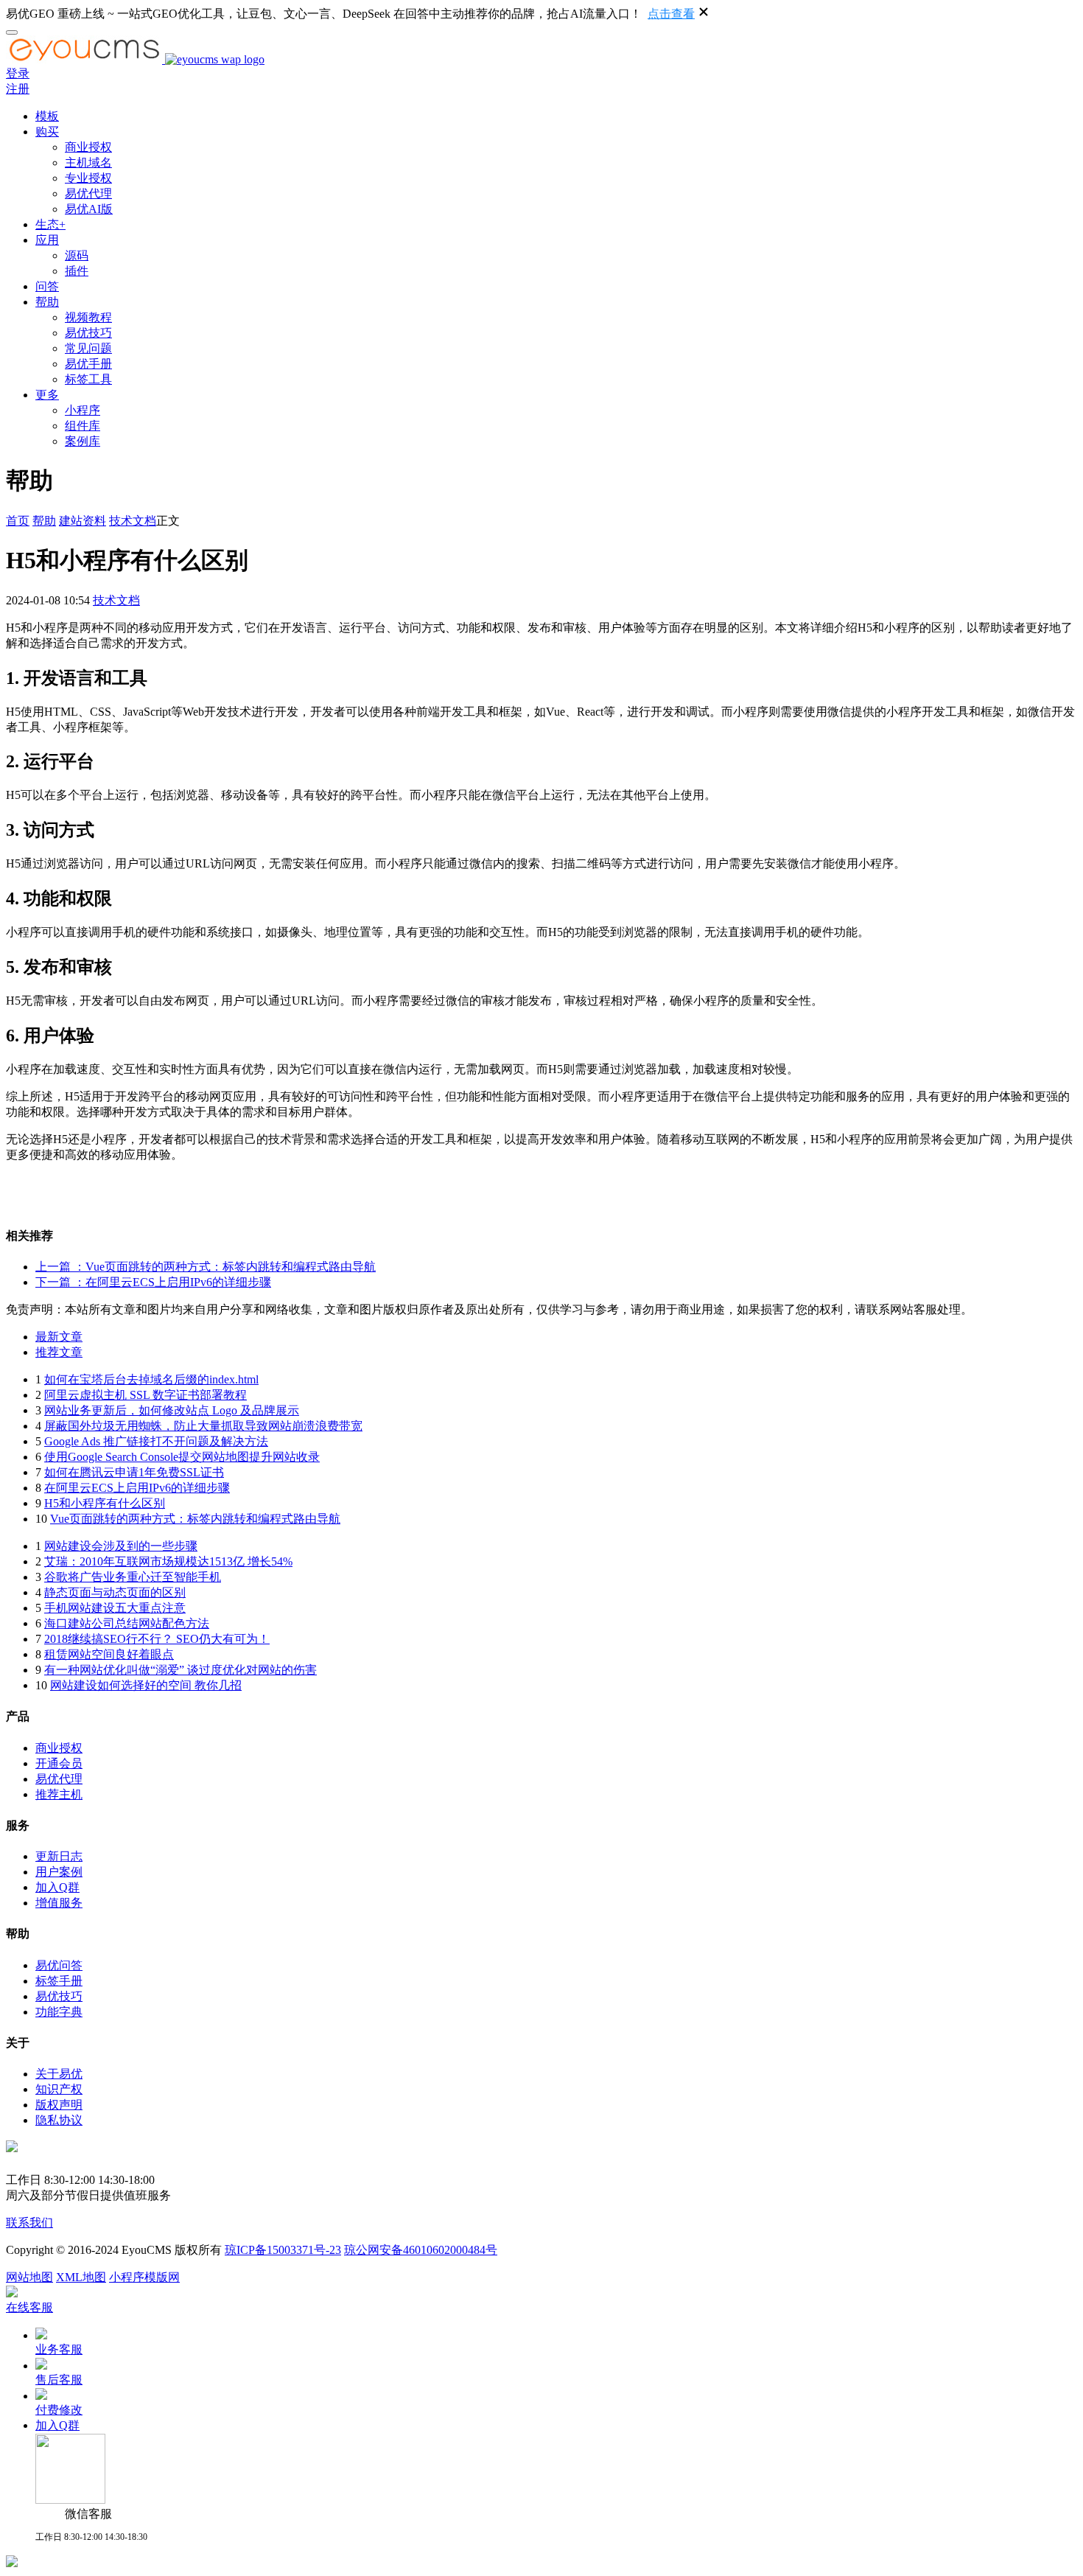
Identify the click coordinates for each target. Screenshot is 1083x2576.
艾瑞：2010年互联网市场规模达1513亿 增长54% (168, 1561)
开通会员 (59, 1763)
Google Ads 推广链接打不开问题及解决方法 (156, 1441)
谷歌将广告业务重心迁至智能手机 (133, 1577)
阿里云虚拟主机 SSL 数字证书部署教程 (146, 1395)
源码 (77, 255)
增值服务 (59, 1903)
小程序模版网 (144, 2277)
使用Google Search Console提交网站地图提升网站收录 (182, 1457)
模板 (47, 116)
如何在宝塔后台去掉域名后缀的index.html (151, 1379)
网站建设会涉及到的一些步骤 (121, 1546)
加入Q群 (57, 1887)
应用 (47, 240)
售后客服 (59, 2380)
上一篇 (206, 1267)
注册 (18, 89)
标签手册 (59, 1981)
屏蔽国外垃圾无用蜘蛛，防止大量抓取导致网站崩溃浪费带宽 (203, 1426)
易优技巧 (88, 333)
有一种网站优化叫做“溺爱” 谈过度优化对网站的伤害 (180, 1670)
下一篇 (153, 1282)
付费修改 (59, 2410)
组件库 (83, 426)
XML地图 (81, 2277)
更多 (47, 395)
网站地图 (29, 2277)
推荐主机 (59, 1794)
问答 (47, 286)
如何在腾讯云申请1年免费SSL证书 (134, 1472)
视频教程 (88, 317)
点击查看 (671, 14)
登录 (18, 73)
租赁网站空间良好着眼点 (109, 1654)
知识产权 (59, 2089)
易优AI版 (89, 209)
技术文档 (133, 521)
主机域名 (88, 163)
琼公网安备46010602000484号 (421, 2250)
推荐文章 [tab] (59, 1352)
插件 (77, 271)
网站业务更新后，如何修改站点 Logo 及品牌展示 (172, 1410)
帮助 (47, 302)
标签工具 (88, 379)
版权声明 (59, 2105)
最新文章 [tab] (59, 1337)
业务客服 (59, 2349)
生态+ (50, 224)
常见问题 (88, 348)
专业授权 (88, 178)
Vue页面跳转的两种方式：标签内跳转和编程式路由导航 (195, 1519)
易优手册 (88, 364)
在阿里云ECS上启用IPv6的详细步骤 (137, 1488)
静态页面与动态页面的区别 (115, 1592)
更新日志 (59, 1856)
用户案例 (59, 1872)
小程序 (83, 410)
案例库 (83, 441)
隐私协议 (59, 2120)
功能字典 (59, 2012)
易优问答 (59, 1965)
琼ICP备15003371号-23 (283, 2250)
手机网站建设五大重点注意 (115, 1608)
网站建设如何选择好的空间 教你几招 (146, 1685)
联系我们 (29, 2223)
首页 (18, 521)
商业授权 (88, 147)
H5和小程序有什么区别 (105, 1503)
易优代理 (88, 193)
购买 (47, 132)
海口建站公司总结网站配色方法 (127, 1623)
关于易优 (59, 2074)
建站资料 (83, 521)
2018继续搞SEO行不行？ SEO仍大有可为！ (157, 1639)
